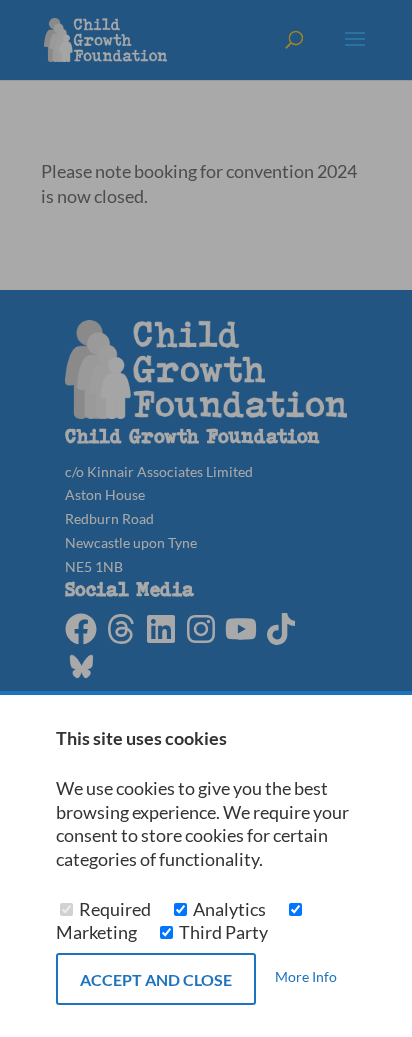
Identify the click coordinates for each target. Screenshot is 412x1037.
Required (115, 909)
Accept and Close (156, 979)
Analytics (229, 909)
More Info (306, 977)
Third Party (222, 932)
